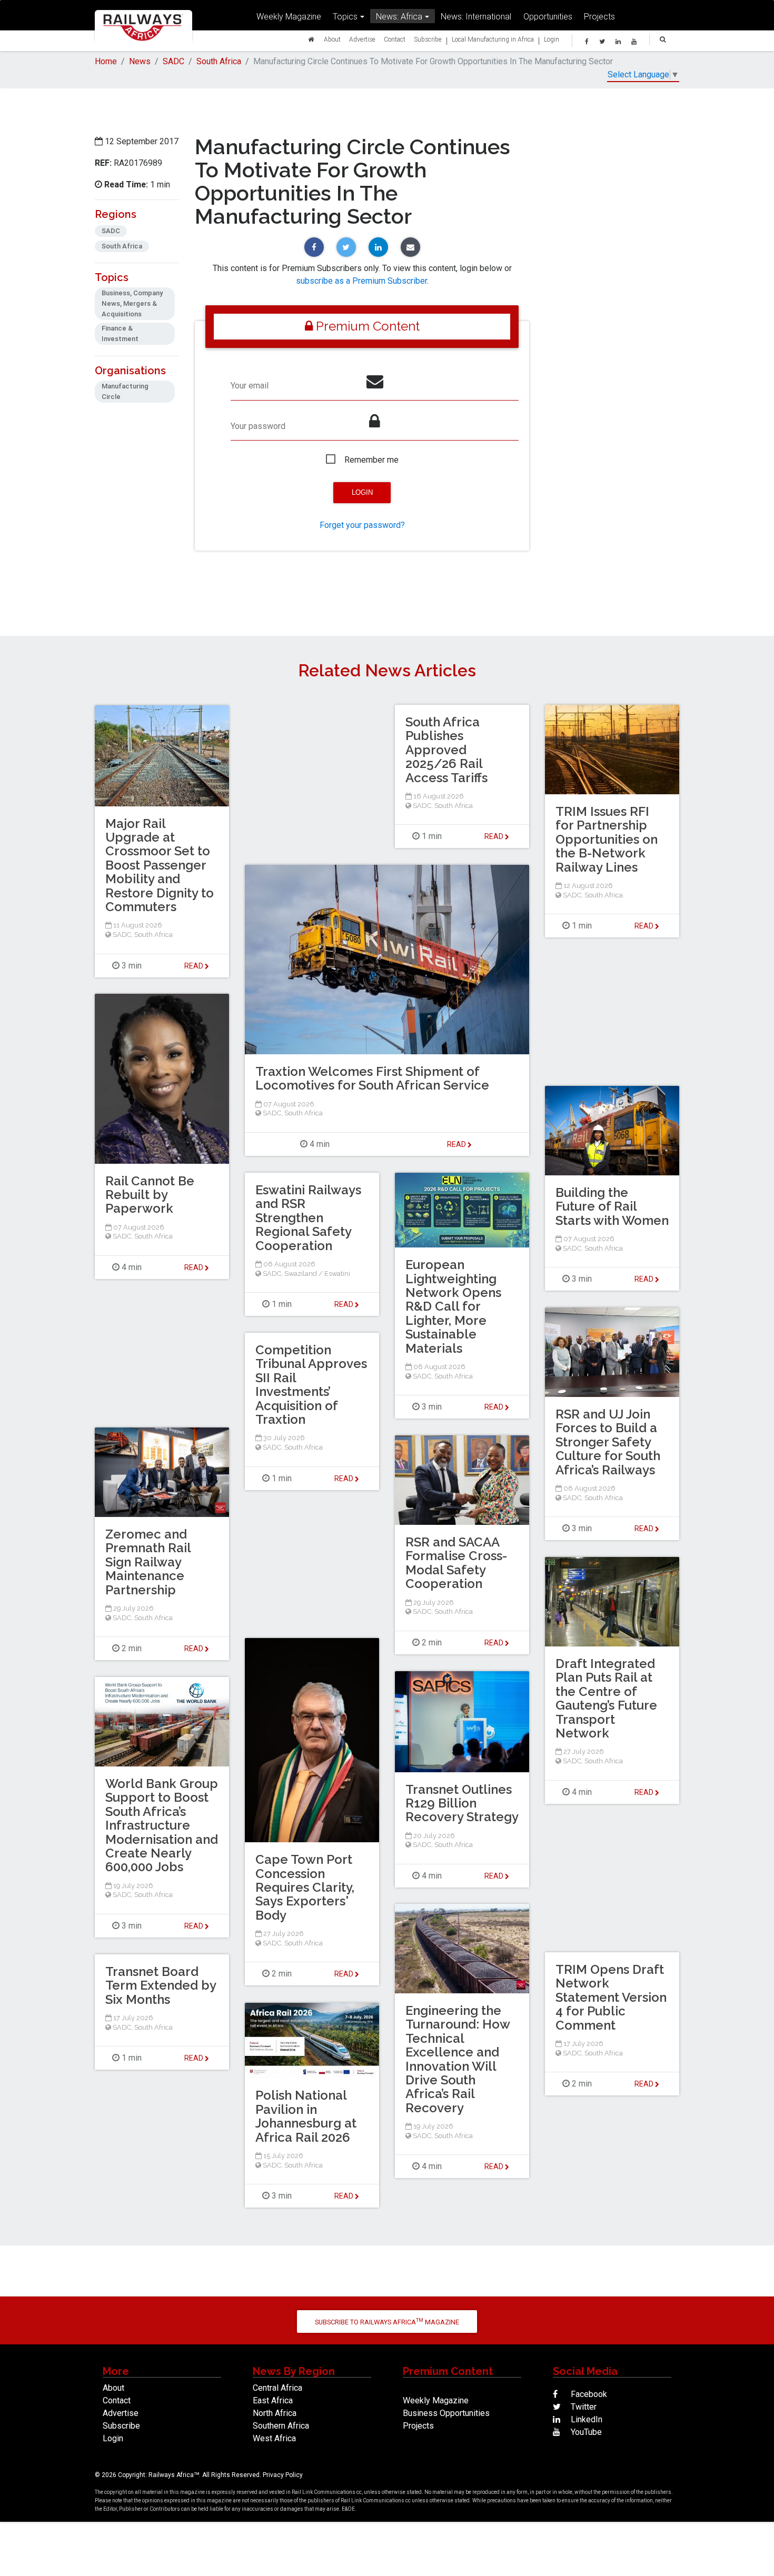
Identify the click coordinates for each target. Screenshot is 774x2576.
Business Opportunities (446, 2413)
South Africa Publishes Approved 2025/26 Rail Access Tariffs (446, 750)
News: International (476, 16)
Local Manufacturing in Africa (493, 39)
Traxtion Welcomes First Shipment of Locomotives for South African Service (372, 1078)
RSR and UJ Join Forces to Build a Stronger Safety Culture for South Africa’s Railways (608, 1442)
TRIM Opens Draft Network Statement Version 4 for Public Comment (611, 1997)
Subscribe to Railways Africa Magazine (387, 2322)
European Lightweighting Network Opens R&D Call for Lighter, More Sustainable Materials (453, 1306)
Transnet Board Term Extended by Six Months (161, 1985)
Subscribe (428, 39)
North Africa (275, 2413)
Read (495, 836)
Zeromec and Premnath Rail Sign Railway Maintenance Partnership (148, 1562)
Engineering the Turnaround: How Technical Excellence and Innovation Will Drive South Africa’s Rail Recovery (458, 2059)
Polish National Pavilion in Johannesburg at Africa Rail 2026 (306, 2116)
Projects (599, 16)
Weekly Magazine (289, 16)
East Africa (273, 2400)
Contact (395, 39)
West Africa (274, 2438)
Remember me (371, 460)
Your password (258, 426)
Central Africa (277, 2388)
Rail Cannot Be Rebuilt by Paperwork (150, 1195)
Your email (250, 386)
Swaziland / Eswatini (317, 1274)
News (140, 61)
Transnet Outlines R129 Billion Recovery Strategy (462, 1803)
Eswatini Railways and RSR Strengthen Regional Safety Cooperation (308, 1218)
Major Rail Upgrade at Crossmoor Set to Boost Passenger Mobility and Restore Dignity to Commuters (160, 865)
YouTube (585, 2432)
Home (106, 61)
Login (552, 39)
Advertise (362, 39)
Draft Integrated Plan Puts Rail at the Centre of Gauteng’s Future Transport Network (606, 1698)
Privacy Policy (283, 2475)
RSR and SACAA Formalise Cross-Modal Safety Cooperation (456, 1563)
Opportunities (548, 16)
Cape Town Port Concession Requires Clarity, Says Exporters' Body (305, 1887)
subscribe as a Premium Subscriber (361, 281)
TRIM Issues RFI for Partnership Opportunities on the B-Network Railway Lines (607, 839)
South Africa (219, 61)
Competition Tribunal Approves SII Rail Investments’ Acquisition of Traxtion (311, 1385)
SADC (173, 61)
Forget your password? (362, 525)
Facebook (588, 2394)
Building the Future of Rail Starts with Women (612, 1206)
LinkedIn (586, 2419)
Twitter (583, 2407)
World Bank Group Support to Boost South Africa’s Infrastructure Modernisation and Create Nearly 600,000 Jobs (162, 1825)
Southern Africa (281, 2426)
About (332, 39)
